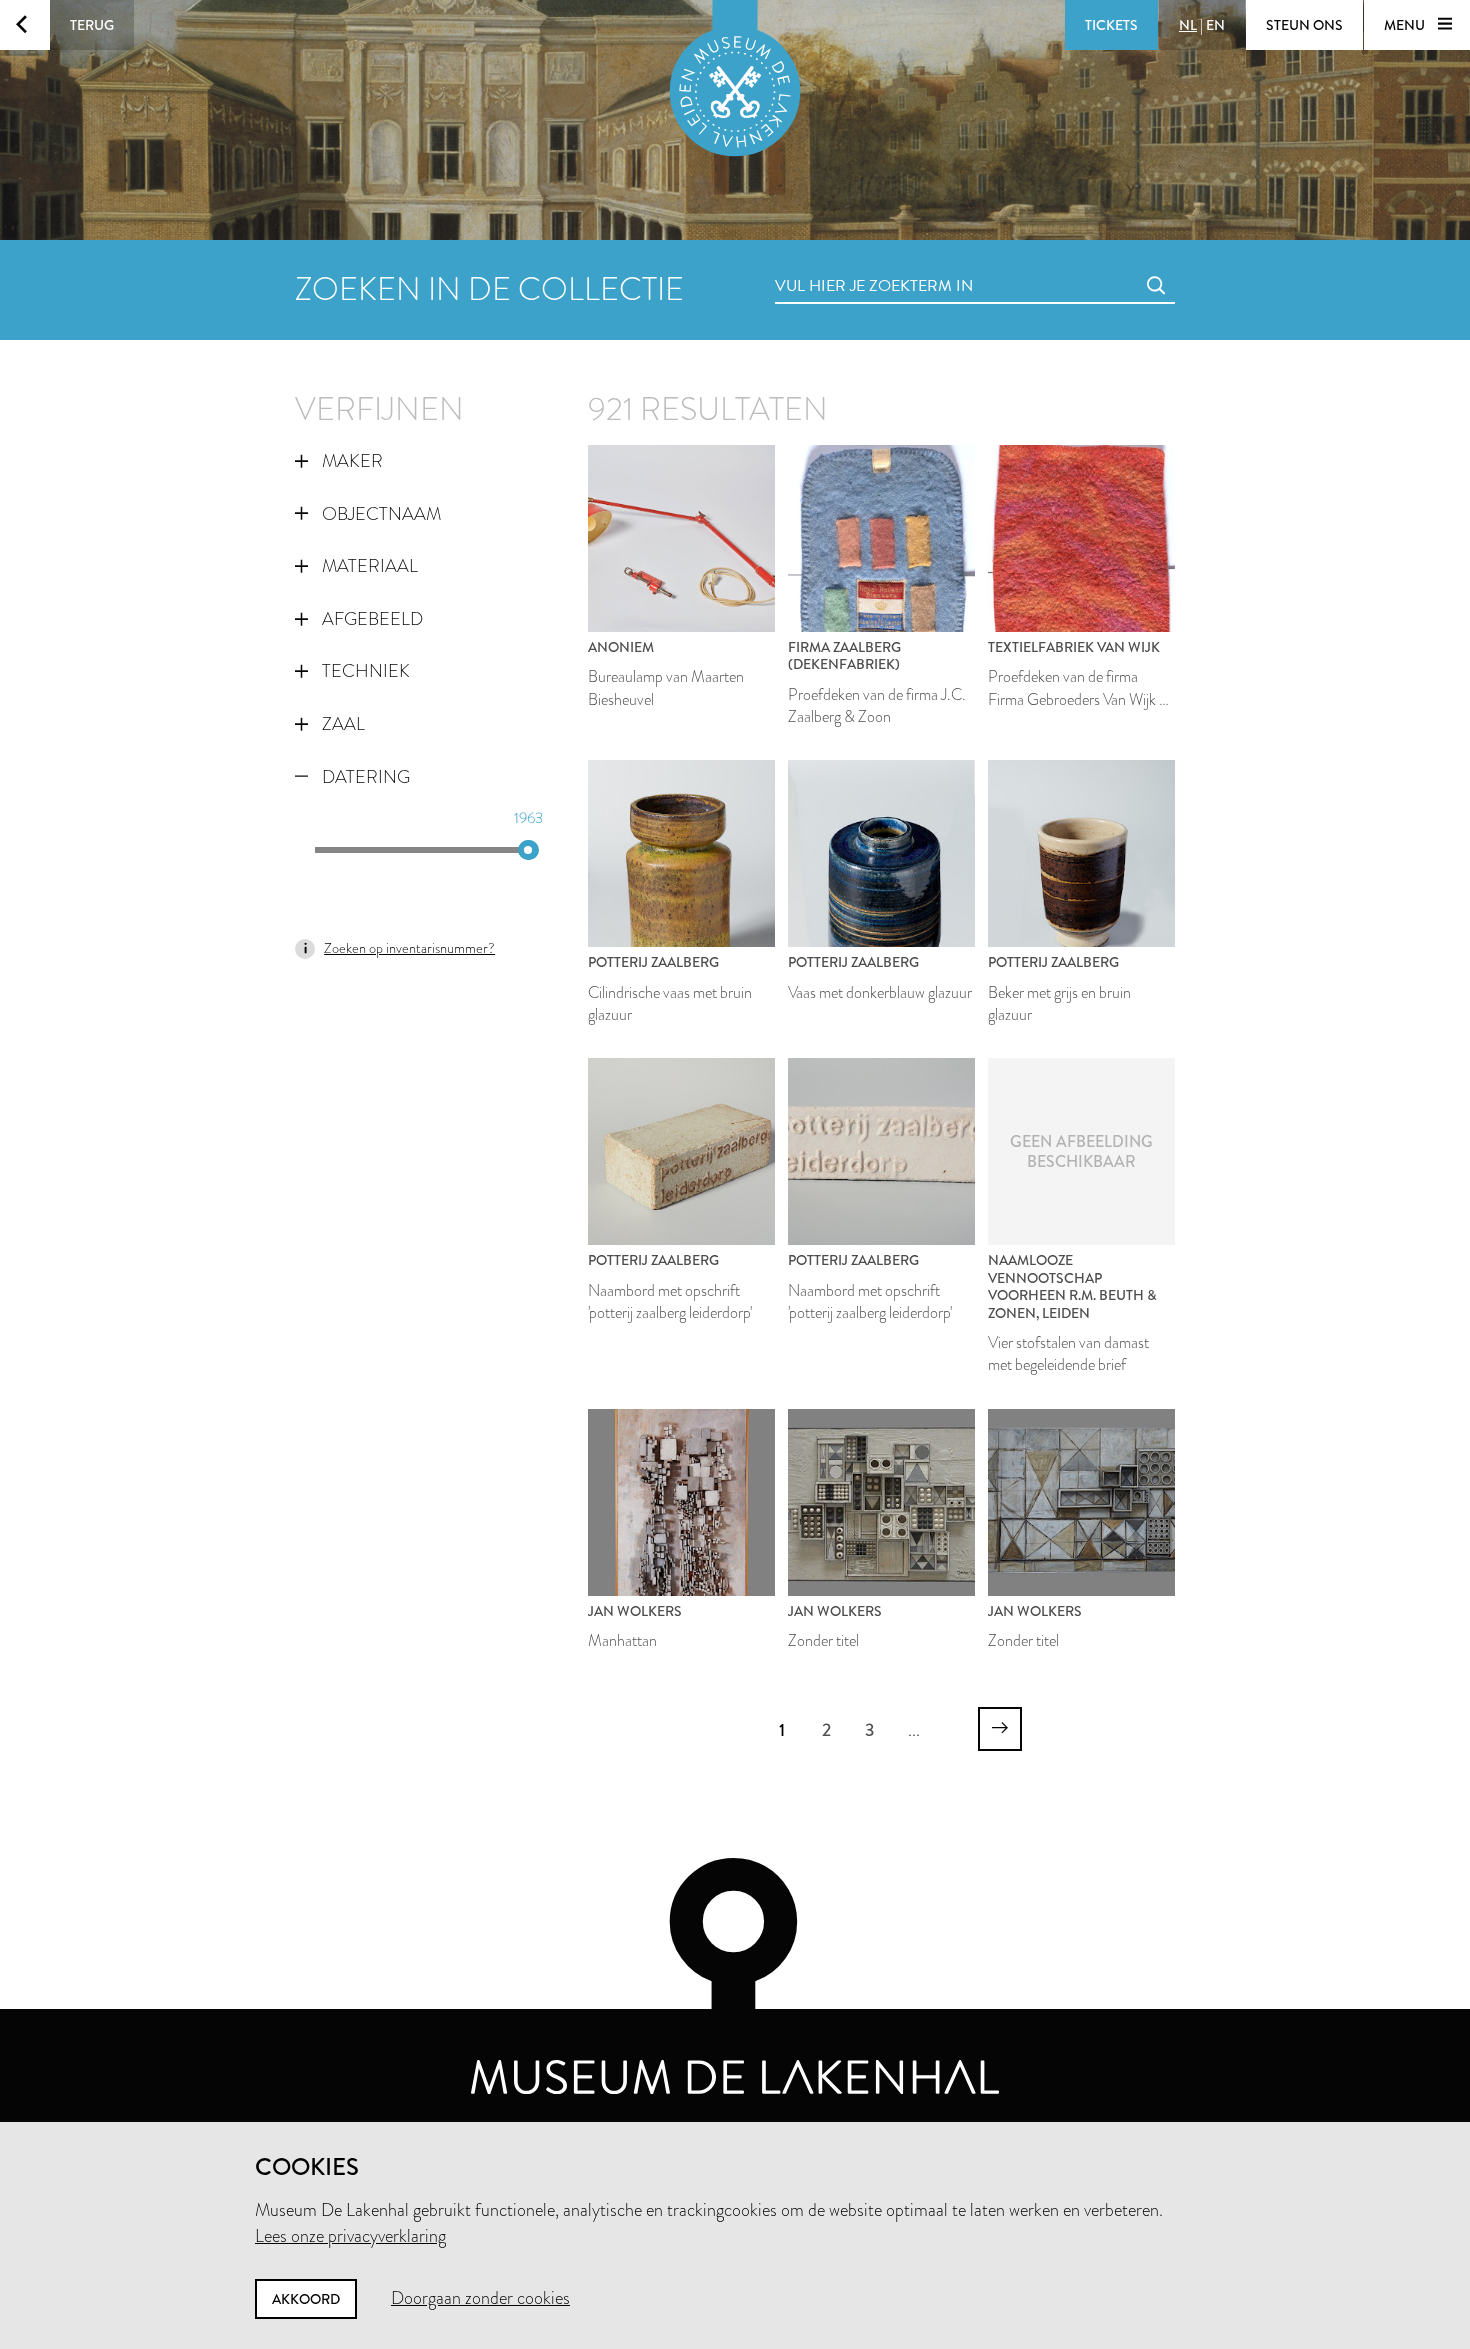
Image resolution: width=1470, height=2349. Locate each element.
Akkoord (306, 2299)
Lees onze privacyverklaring (350, 2236)
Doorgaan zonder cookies (480, 2298)
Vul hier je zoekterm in (837, 263)
